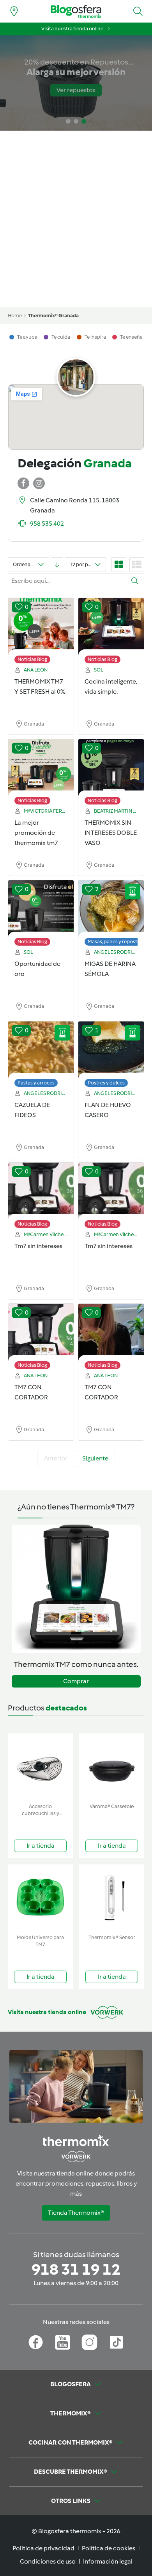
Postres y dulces (106, 1083)
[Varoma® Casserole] (112, 1767)
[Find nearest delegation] (14, 11)
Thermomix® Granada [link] (53, 316)
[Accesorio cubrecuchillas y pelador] (40, 1767)
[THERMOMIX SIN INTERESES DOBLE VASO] (111, 768)
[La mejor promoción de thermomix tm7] (41, 768)
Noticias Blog (32, 659)
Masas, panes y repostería (117, 942)
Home (15, 316)
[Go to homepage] (76, 11)
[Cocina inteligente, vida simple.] (111, 627)
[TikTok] (116, 2342)
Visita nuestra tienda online (72, 29)
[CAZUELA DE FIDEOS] (41, 1050)
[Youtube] (63, 2342)
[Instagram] (89, 2342)
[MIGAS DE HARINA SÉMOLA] (111, 909)
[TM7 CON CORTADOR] (41, 1333)
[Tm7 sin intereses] (41, 1191)
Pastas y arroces (36, 1083)
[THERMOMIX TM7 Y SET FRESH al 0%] (41, 627)
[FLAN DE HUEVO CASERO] (111, 1050)
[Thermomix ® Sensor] (112, 1898)
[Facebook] (36, 2342)
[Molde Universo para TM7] (40, 1898)
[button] (138, 11)
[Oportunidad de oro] (41, 909)
